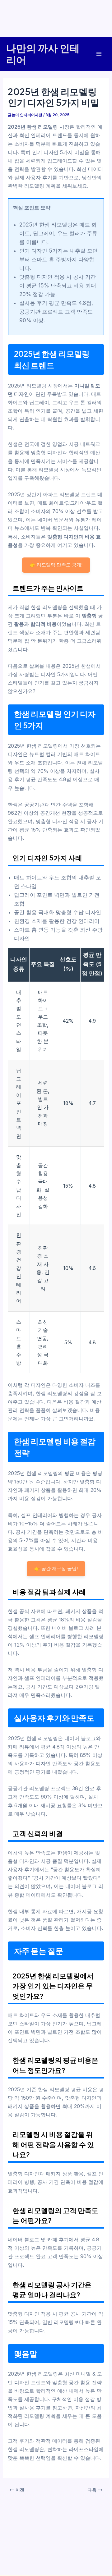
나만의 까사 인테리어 (43, 54)
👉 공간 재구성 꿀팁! (56, 1568)
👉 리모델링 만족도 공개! (56, 565)
